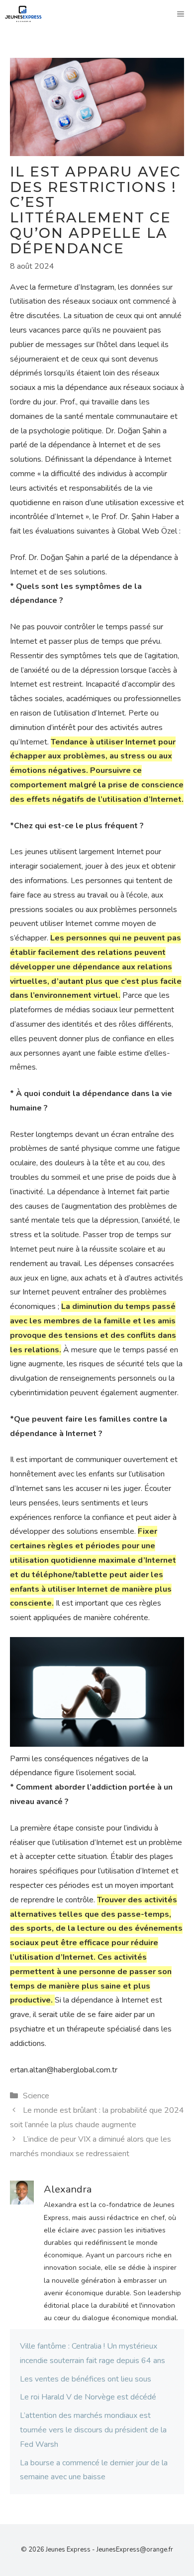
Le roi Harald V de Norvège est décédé (88, 2397)
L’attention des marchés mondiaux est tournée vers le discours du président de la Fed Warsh (93, 2430)
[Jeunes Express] (23, 14)
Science (36, 2096)
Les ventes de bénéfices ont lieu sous (86, 2379)
